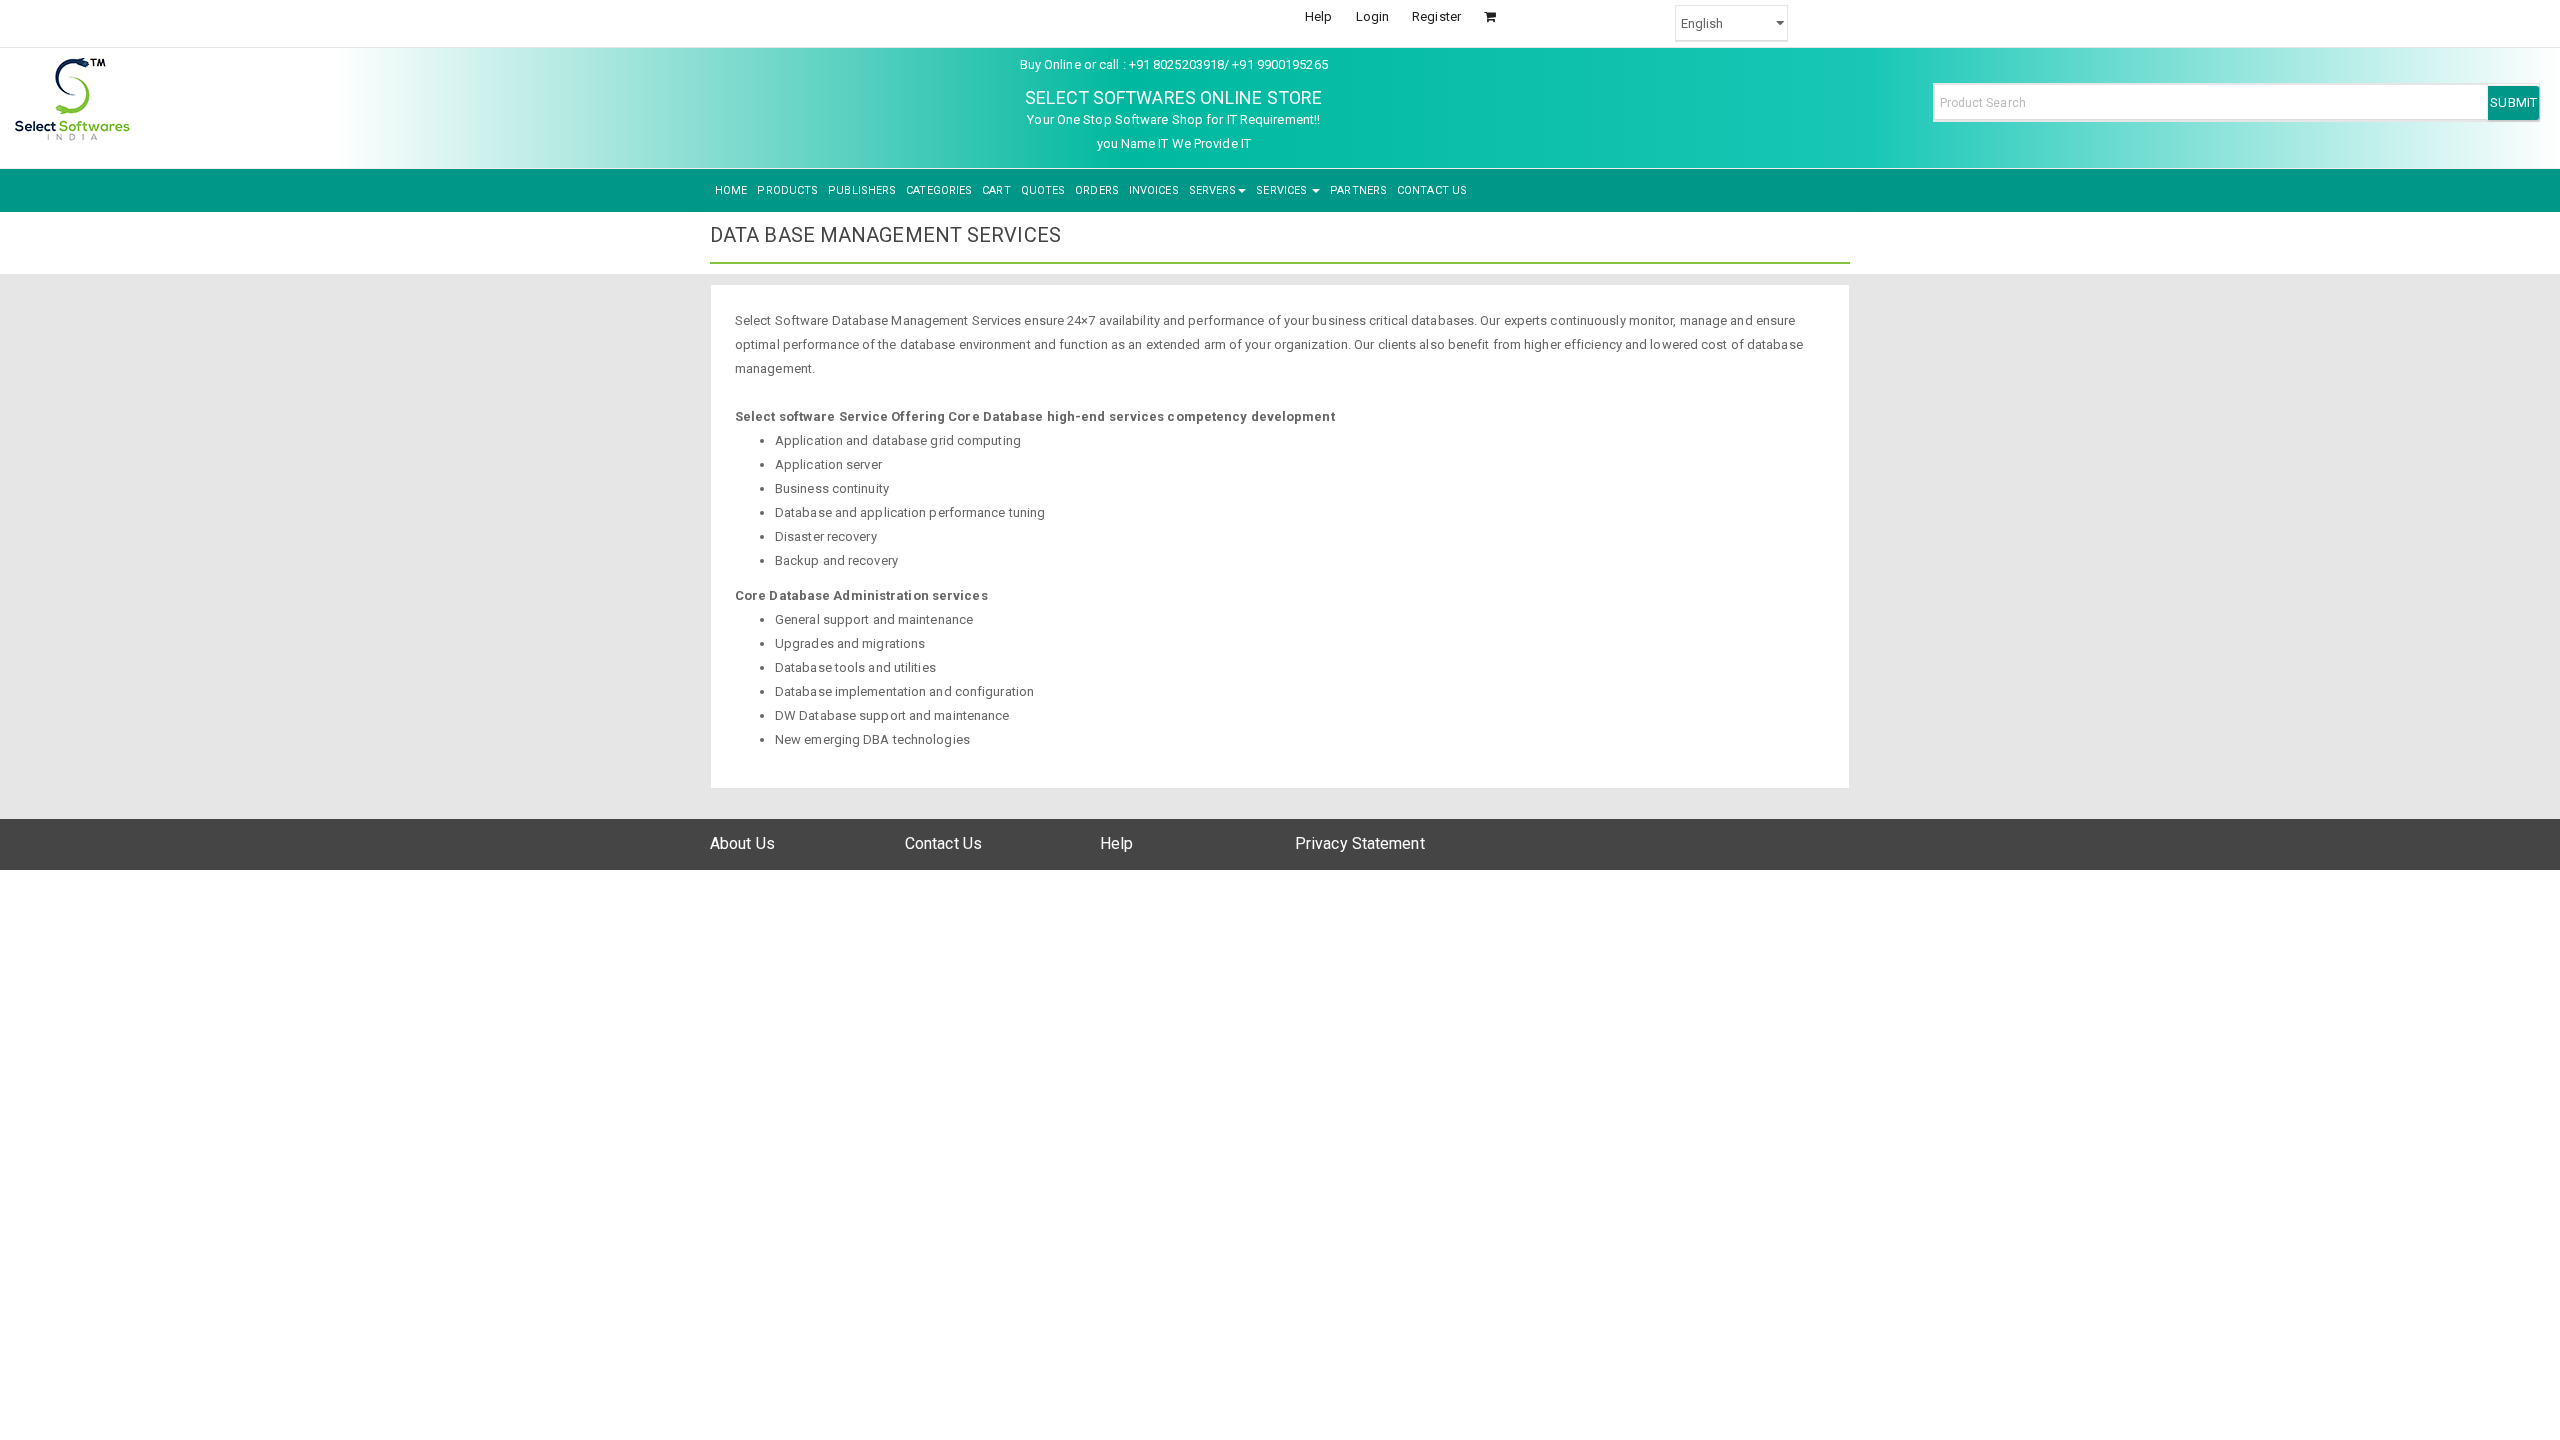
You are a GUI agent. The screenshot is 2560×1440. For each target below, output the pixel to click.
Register (1436, 16)
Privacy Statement (1360, 843)
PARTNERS (1358, 190)
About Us (742, 843)
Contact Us (943, 843)
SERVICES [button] (1283, 190)
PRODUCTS (787, 190)
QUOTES (1043, 190)
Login (1373, 16)
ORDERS (1097, 190)
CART (996, 190)
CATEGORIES (939, 190)
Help (1318, 16)
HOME (731, 190)
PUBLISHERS (862, 190)
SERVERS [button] (1213, 190)
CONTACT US (1432, 190)
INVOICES (1154, 190)
